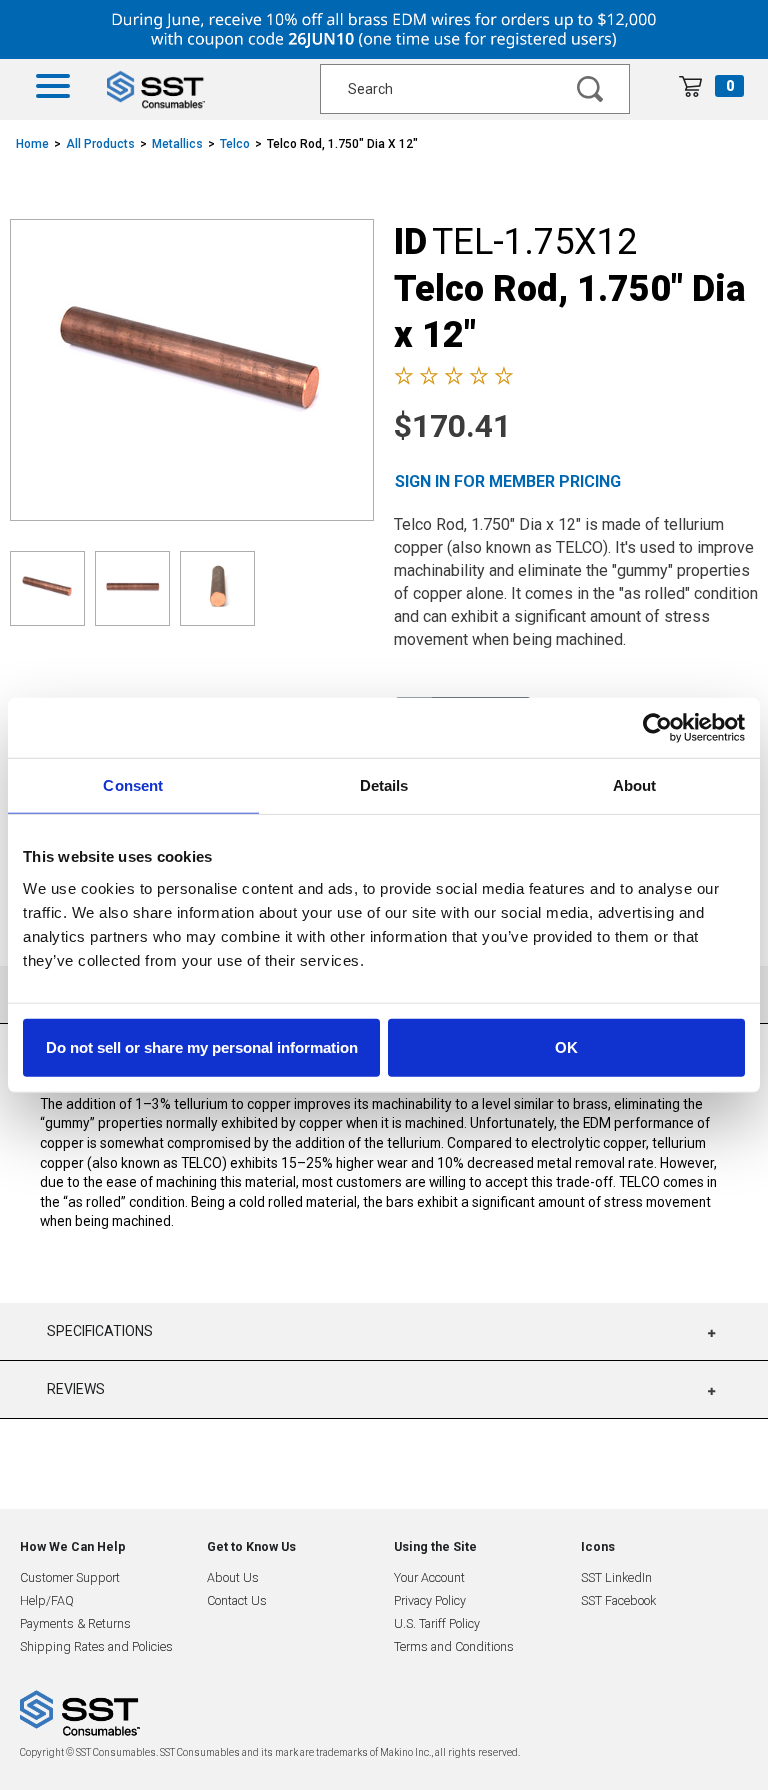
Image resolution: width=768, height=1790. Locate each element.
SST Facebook (618, 1600)
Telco (235, 144)
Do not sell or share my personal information (202, 1046)
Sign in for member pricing (508, 481)
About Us (233, 1577)
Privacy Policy (430, 1600)
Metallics (177, 144)
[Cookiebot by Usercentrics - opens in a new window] (657, 728)
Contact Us (237, 1600)
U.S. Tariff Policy (437, 1623)
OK (566, 1046)
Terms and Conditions (454, 1646)
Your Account (429, 1577)
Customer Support (70, 1577)
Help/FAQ (47, 1600)
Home (32, 144)
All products (100, 144)
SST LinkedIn (616, 1577)
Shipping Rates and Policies (96, 1646)
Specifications (100, 1331)
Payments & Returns (75, 1623)
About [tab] (635, 785)
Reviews (76, 1389)
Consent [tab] (133, 785)
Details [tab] (384, 785)
